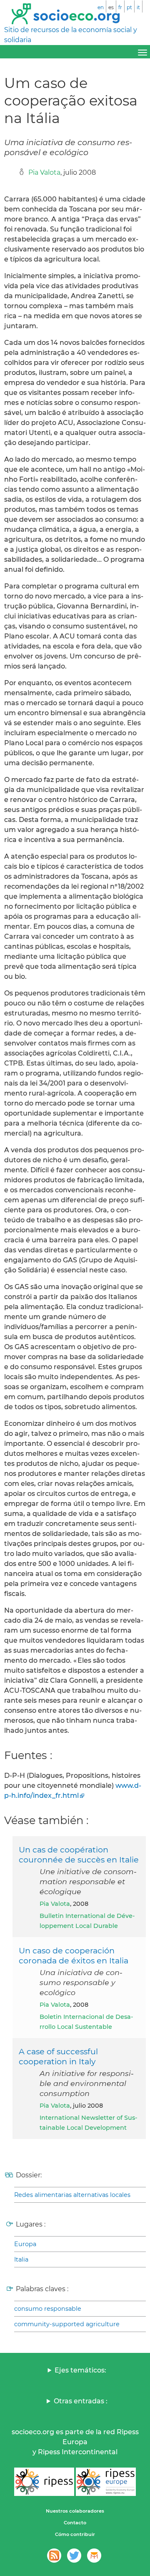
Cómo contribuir (75, 2534)
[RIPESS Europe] (106, 2482)
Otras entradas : (81, 2401)
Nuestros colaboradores (75, 2511)
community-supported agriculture (67, 2324)
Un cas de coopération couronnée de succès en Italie (79, 1855)
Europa (25, 2244)
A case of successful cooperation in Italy (58, 2056)
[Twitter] (74, 2556)
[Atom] (54, 2556)
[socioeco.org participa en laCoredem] (94, 2556)
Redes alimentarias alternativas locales (72, 2195)
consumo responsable (48, 2309)
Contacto (75, 2523)
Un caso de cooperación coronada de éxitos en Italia (74, 1955)
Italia (21, 2259)
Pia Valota (44, 172)
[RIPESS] (44, 2482)
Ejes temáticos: (80, 2370)
